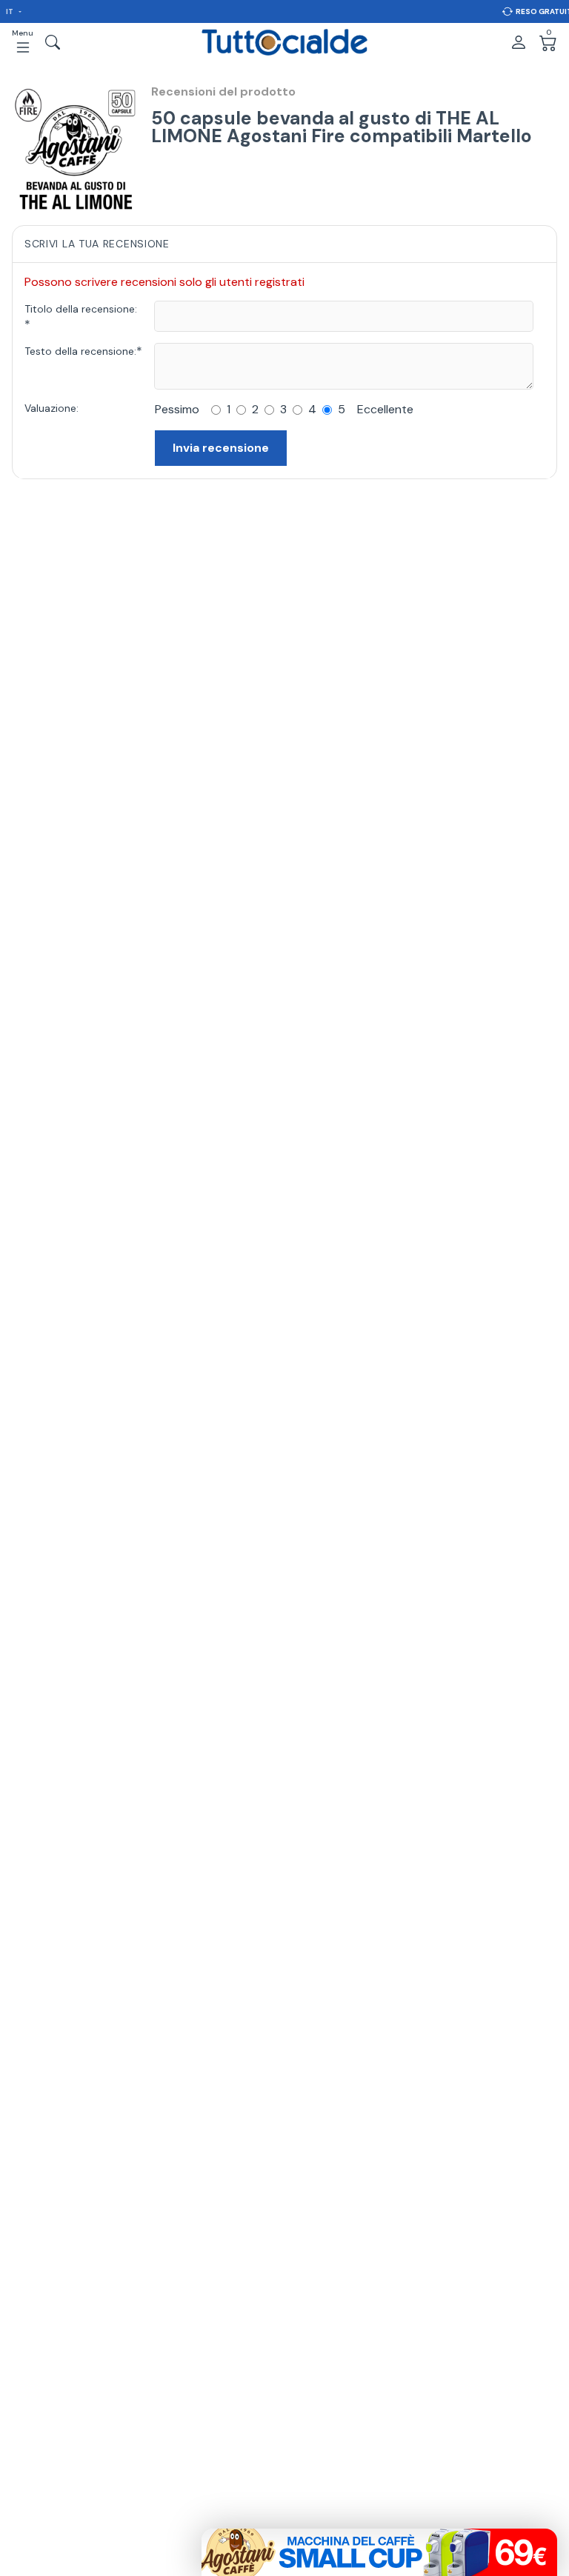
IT (10, 11)
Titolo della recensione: (81, 309)
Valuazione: (51, 408)
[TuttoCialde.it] (284, 42)
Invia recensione (221, 448)
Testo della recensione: (80, 351)
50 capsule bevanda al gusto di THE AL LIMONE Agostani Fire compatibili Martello (342, 127)
